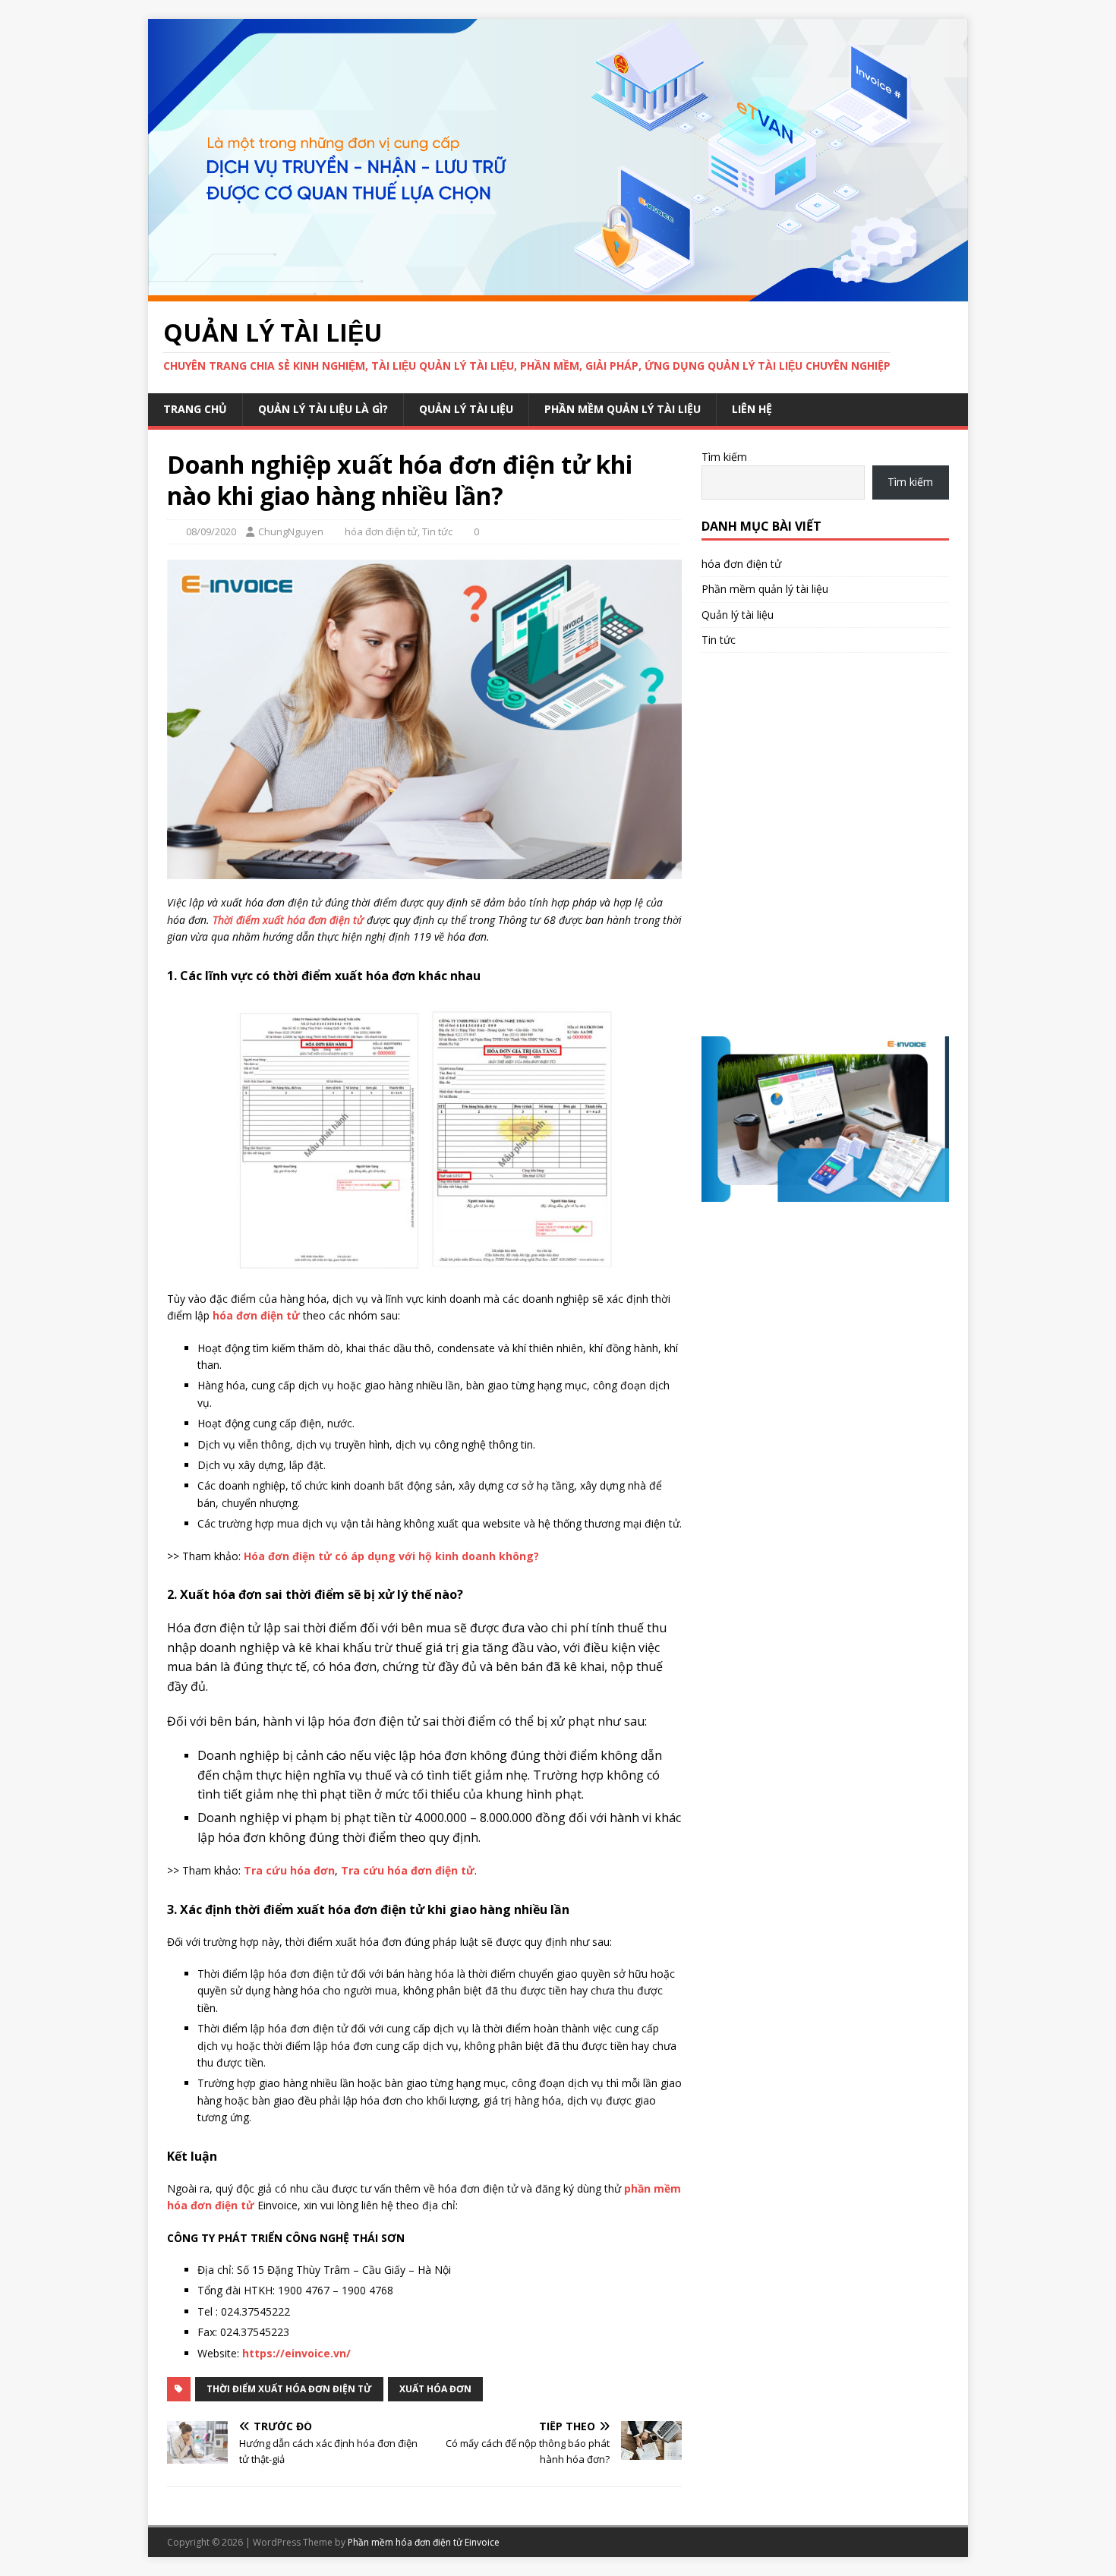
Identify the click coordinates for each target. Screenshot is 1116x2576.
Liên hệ (752, 409)
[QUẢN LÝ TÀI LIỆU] (558, 292)
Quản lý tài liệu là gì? (323, 409)
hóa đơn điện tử (381, 531)
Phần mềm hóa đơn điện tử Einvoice (424, 2542)
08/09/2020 (211, 531)
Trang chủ (195, 409)
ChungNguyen (291, 531)
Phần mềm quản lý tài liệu (623, 409)
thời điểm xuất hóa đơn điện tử (289, 2389)
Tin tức (437, 531)
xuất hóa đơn (435, 2389)
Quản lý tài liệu (466, 409)
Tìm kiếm (724, 457)
